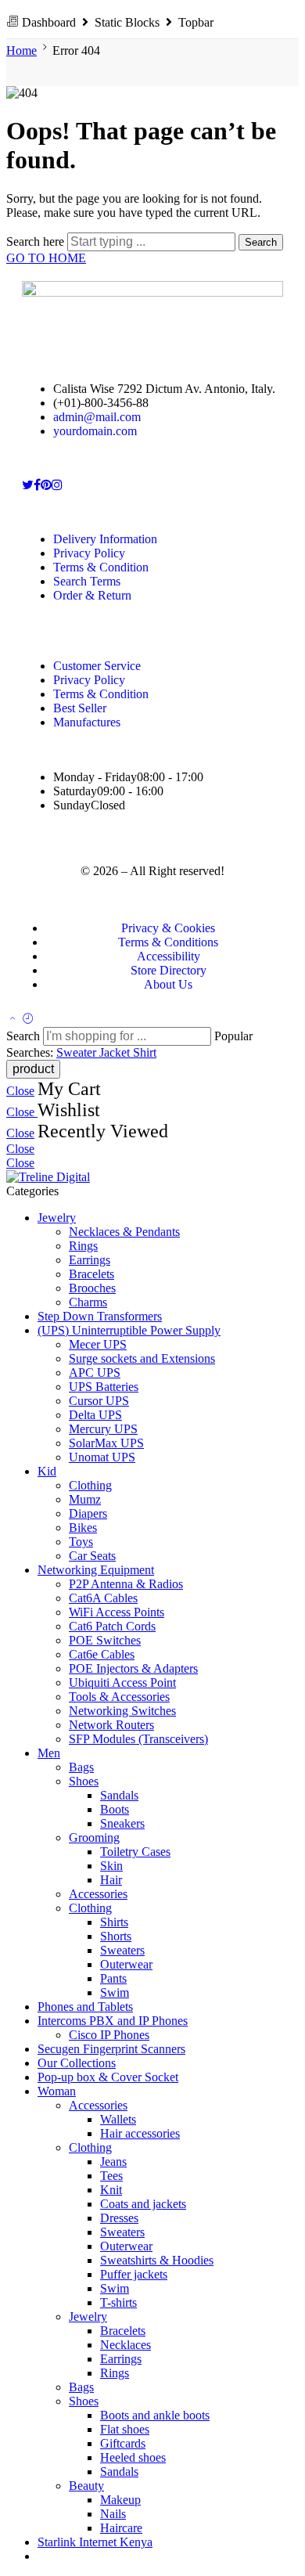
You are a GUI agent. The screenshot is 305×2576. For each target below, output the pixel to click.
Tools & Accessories (119, 1697)
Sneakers (122, 1823)
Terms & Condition (101, 567)
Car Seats (92, 1556)
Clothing (90, 1485)
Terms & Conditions (168, 942)
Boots (115, 1809)
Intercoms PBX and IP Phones (113, 2021)
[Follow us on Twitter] (28, 485)
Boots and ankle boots (155, 2415)
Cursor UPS (99, 1401)
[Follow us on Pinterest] (46, 485)
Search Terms (87, 581)
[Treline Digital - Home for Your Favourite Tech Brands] (48, 1177)
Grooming (94, 1837)
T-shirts (118, 2302)
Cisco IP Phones (109, 2035)
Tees (111, 2176)
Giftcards (123, 2443)
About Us (168, 984)
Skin (111, 1866)
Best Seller (80, 708)
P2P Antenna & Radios (126, 1584)
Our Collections (77, 2063)
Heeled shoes (133, 2457)
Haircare (121, 2528)
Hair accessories (140, 2133)
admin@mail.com (97, 417)
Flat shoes (125, 2429)
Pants (113, 1978)
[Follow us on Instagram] (57, 485)
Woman (57, 2091)
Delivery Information (105, 539)
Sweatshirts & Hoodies (157, 2260)
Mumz (85, 1499)
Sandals (119, 1795)
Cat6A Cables (103, 1598)
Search (261, 242)
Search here (37, 241)
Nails (113, 2514)
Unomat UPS (102, 1457)
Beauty (86, 2486)
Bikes (83, 1528)
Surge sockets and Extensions (142, 1358)
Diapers (88, 1513)
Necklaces (126, 2345)
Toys (81, 1542)
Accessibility (169, 956)
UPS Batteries (104, 1387)
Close (20, 1091)
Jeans (113, 2162)
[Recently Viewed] (28, 1020)
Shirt (145, 1052)
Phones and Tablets (85, 2007)
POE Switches (105, 1640)
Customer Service (97, 666)
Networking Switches (122, 1711)
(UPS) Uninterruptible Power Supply (129, 1330)
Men (49, 1753)
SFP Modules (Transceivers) (138, 1739)
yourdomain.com (95, 431)
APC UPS (95, 1373)
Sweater (78, 1052)
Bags (81, 1767)
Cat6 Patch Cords (112, 1626)
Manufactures (87, 722)
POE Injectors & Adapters (133, 1668)
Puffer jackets (134, 2274)
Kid (47, 1471)
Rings (83, 1246)
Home (22, 50)
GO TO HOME (46, 258)
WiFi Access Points (117, 1612)
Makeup (120, 2500)
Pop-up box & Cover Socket (108, 2077)
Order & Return (92, 595)
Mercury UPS (103, 1429)
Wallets (118, 2119)
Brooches (92, 1288)
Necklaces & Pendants (124, 1232)
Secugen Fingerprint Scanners (111, 2049)
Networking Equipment (96, 1570)
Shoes (84, 1781)
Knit (111, 2190)
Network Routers (111, 1725)
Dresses (119, 2218)
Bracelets (91, 1274)
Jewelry (57, 1218)
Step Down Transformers (100, 1316)
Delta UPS (95, 1415)
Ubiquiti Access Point (122, 1683)
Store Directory (169, 970)
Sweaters (122, 1950)
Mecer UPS (98, 1344)
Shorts (116, 1936)
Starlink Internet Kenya (95, 2542)
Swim (115, 1992)
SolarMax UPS (106, 1443)
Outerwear (126, 1964)
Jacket (116, 1052)
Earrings (90, 1260)
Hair (111, 1880)
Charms (88, 1302)
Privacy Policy (89, 553)
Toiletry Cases (135, 1852)
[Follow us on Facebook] (37, 485)
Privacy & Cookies (168, 928)
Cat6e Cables (102, 1654)
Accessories (98, 1894)
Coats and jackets (143, 2204)
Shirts (114, 1922)
